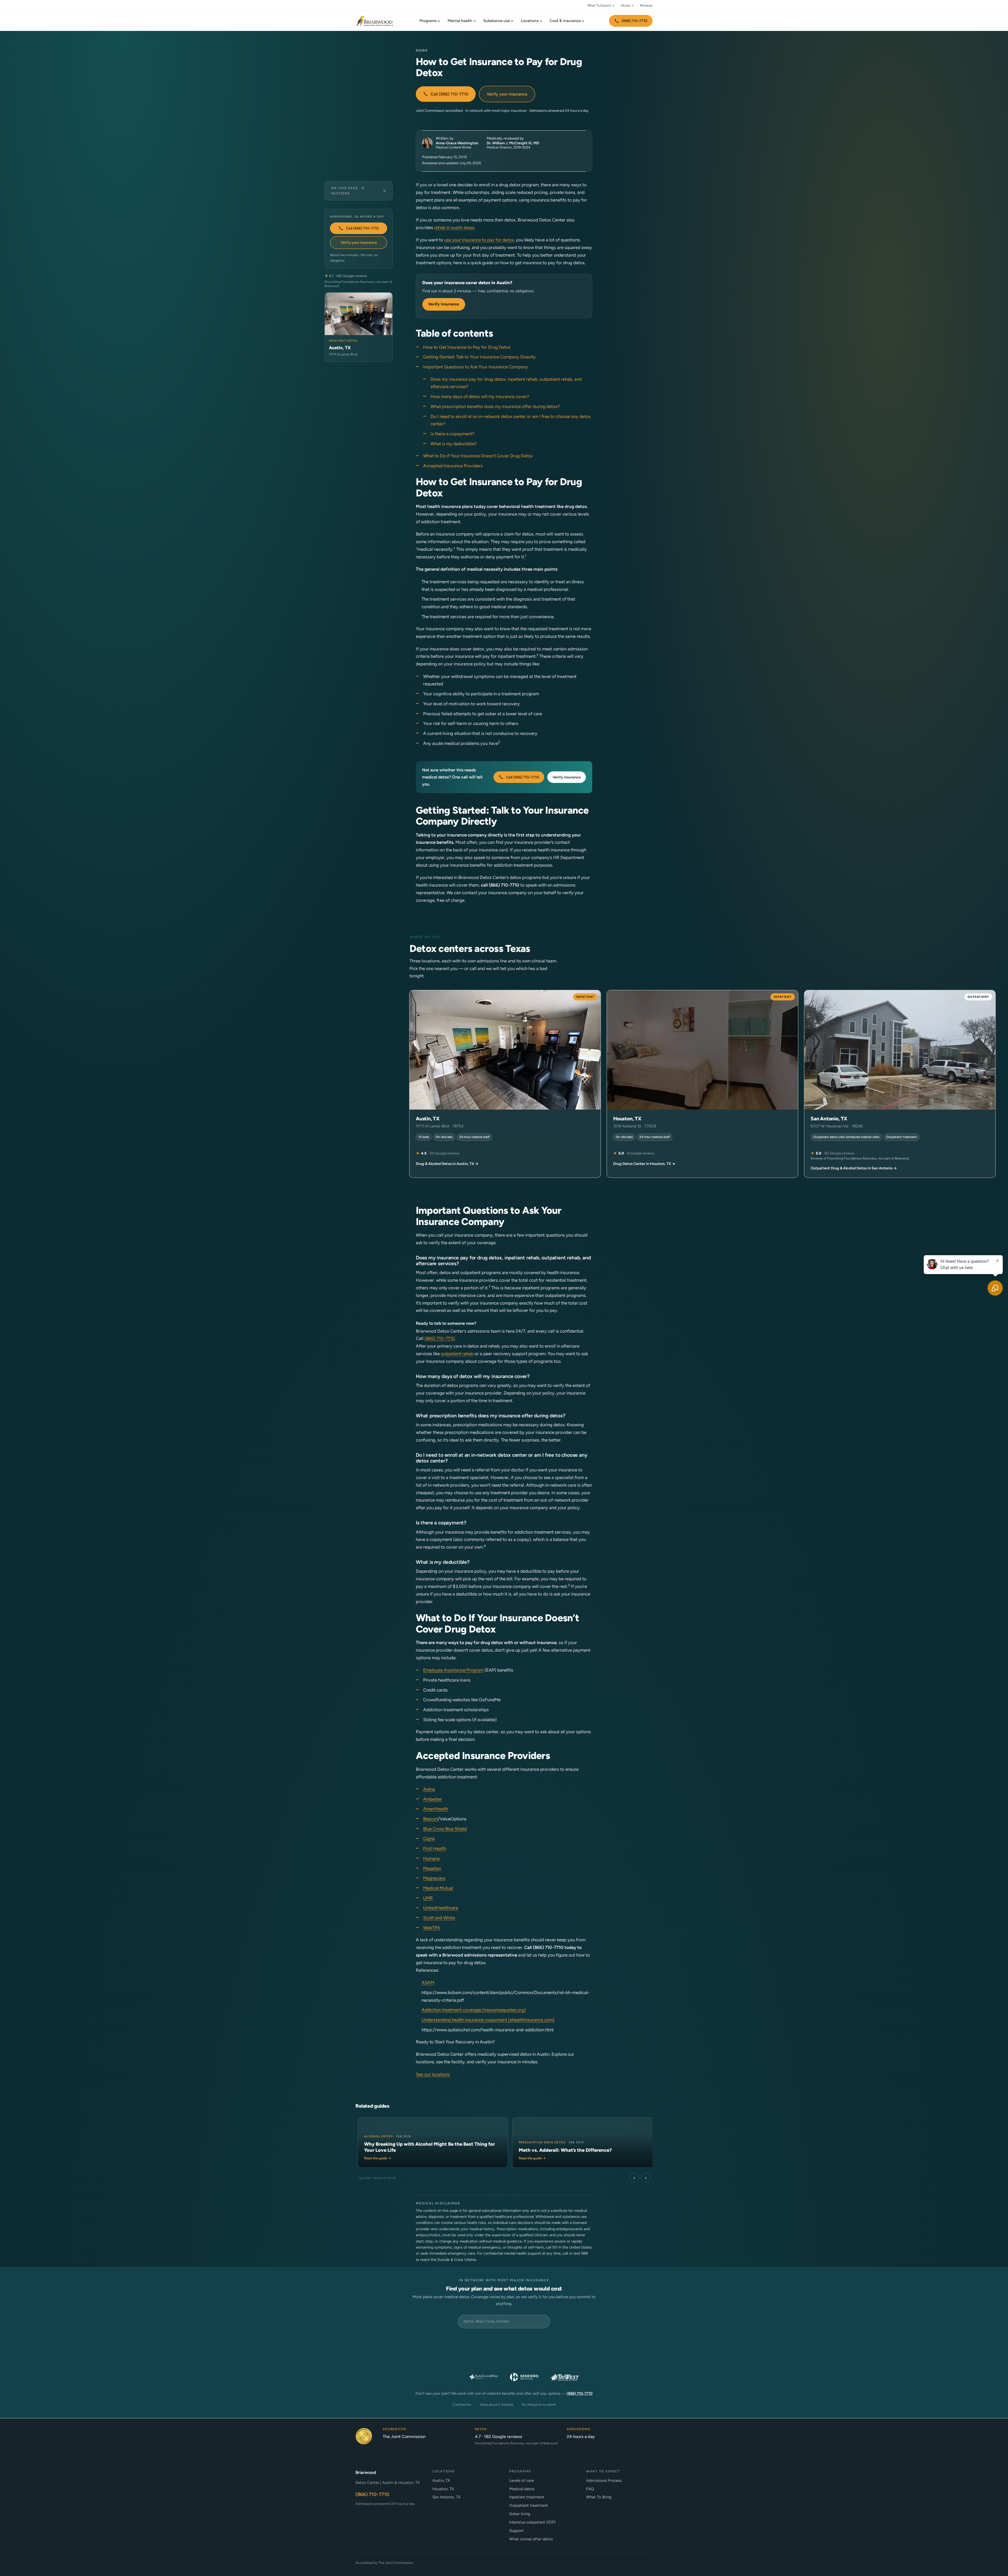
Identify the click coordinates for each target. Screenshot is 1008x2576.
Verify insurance (567, 777)
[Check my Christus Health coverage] (443, 2377)
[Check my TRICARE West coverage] (565, 2377)
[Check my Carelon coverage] (585, 2341)
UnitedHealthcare (441, 1908)
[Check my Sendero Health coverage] (524, 2377)
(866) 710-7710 (634, 21)
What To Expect (599, 5)
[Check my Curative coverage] (544, 2341)
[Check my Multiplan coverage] (423, 2359)
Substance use (497, 21)
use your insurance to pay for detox (479, 240)
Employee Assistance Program (453, 1670)
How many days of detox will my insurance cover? (480, 396)
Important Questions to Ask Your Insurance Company (476, 367)
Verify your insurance (507, 94)
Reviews (646, 5)
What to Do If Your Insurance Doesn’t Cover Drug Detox (478, 456)
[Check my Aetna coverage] (625, 2359)
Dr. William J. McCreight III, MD (513, 143)
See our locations (433, 2074)
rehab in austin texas (454, 227)
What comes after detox (531, 2539)
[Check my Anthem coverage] (383, 2359)
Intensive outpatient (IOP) (532, 2522)
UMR (428, 1898)
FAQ (590, 2489)
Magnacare (434, 1878)
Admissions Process (604, 2480)
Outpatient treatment (529, 2505)
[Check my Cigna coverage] (464, 2359)
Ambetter (433, 1799)
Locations (530, 21)
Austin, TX (441, 2480)
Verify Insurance (444, 304)
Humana (431, 1858)
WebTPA (432, 1928)
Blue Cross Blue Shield (445, 1829)
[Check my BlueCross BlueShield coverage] (544, 2359)
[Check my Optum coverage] (504, 2341)
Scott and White (439, 1918)
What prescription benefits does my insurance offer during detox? (495, 406)
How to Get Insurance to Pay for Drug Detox (467, 347)
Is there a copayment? (452, 434)
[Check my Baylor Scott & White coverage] (484, 2377)
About (626, 5)
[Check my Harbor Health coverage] (383, 2341)
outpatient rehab (457, 1354)
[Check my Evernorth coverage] (423, 2341)
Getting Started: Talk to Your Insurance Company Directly (479, 357)
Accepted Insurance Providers (453, 466)
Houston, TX (443, 2489)
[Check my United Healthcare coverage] (504, 2359)
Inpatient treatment (527, 2497)
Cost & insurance (565, 21)
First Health (435, 1848)
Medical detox (522, 2489)
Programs (428, 21)
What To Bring (599, 2497)
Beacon (430, 1819)
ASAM (428, 1983)
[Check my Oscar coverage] (464, 2341)
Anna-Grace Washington (457, 143)
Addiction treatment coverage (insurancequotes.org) (474, 2010)
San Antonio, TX (446, 2497)
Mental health (460, 21)
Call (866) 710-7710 (449, 94)
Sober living (520, 2514)
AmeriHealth (436, 1809)
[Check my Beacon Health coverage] (585, 2359)
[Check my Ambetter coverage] (625, 2341)
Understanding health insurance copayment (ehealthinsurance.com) (488, 2020)
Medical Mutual (438, 1888)
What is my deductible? (454, 444)
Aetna (429, 1789)
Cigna (429, 1838)
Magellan (432, 1868)
